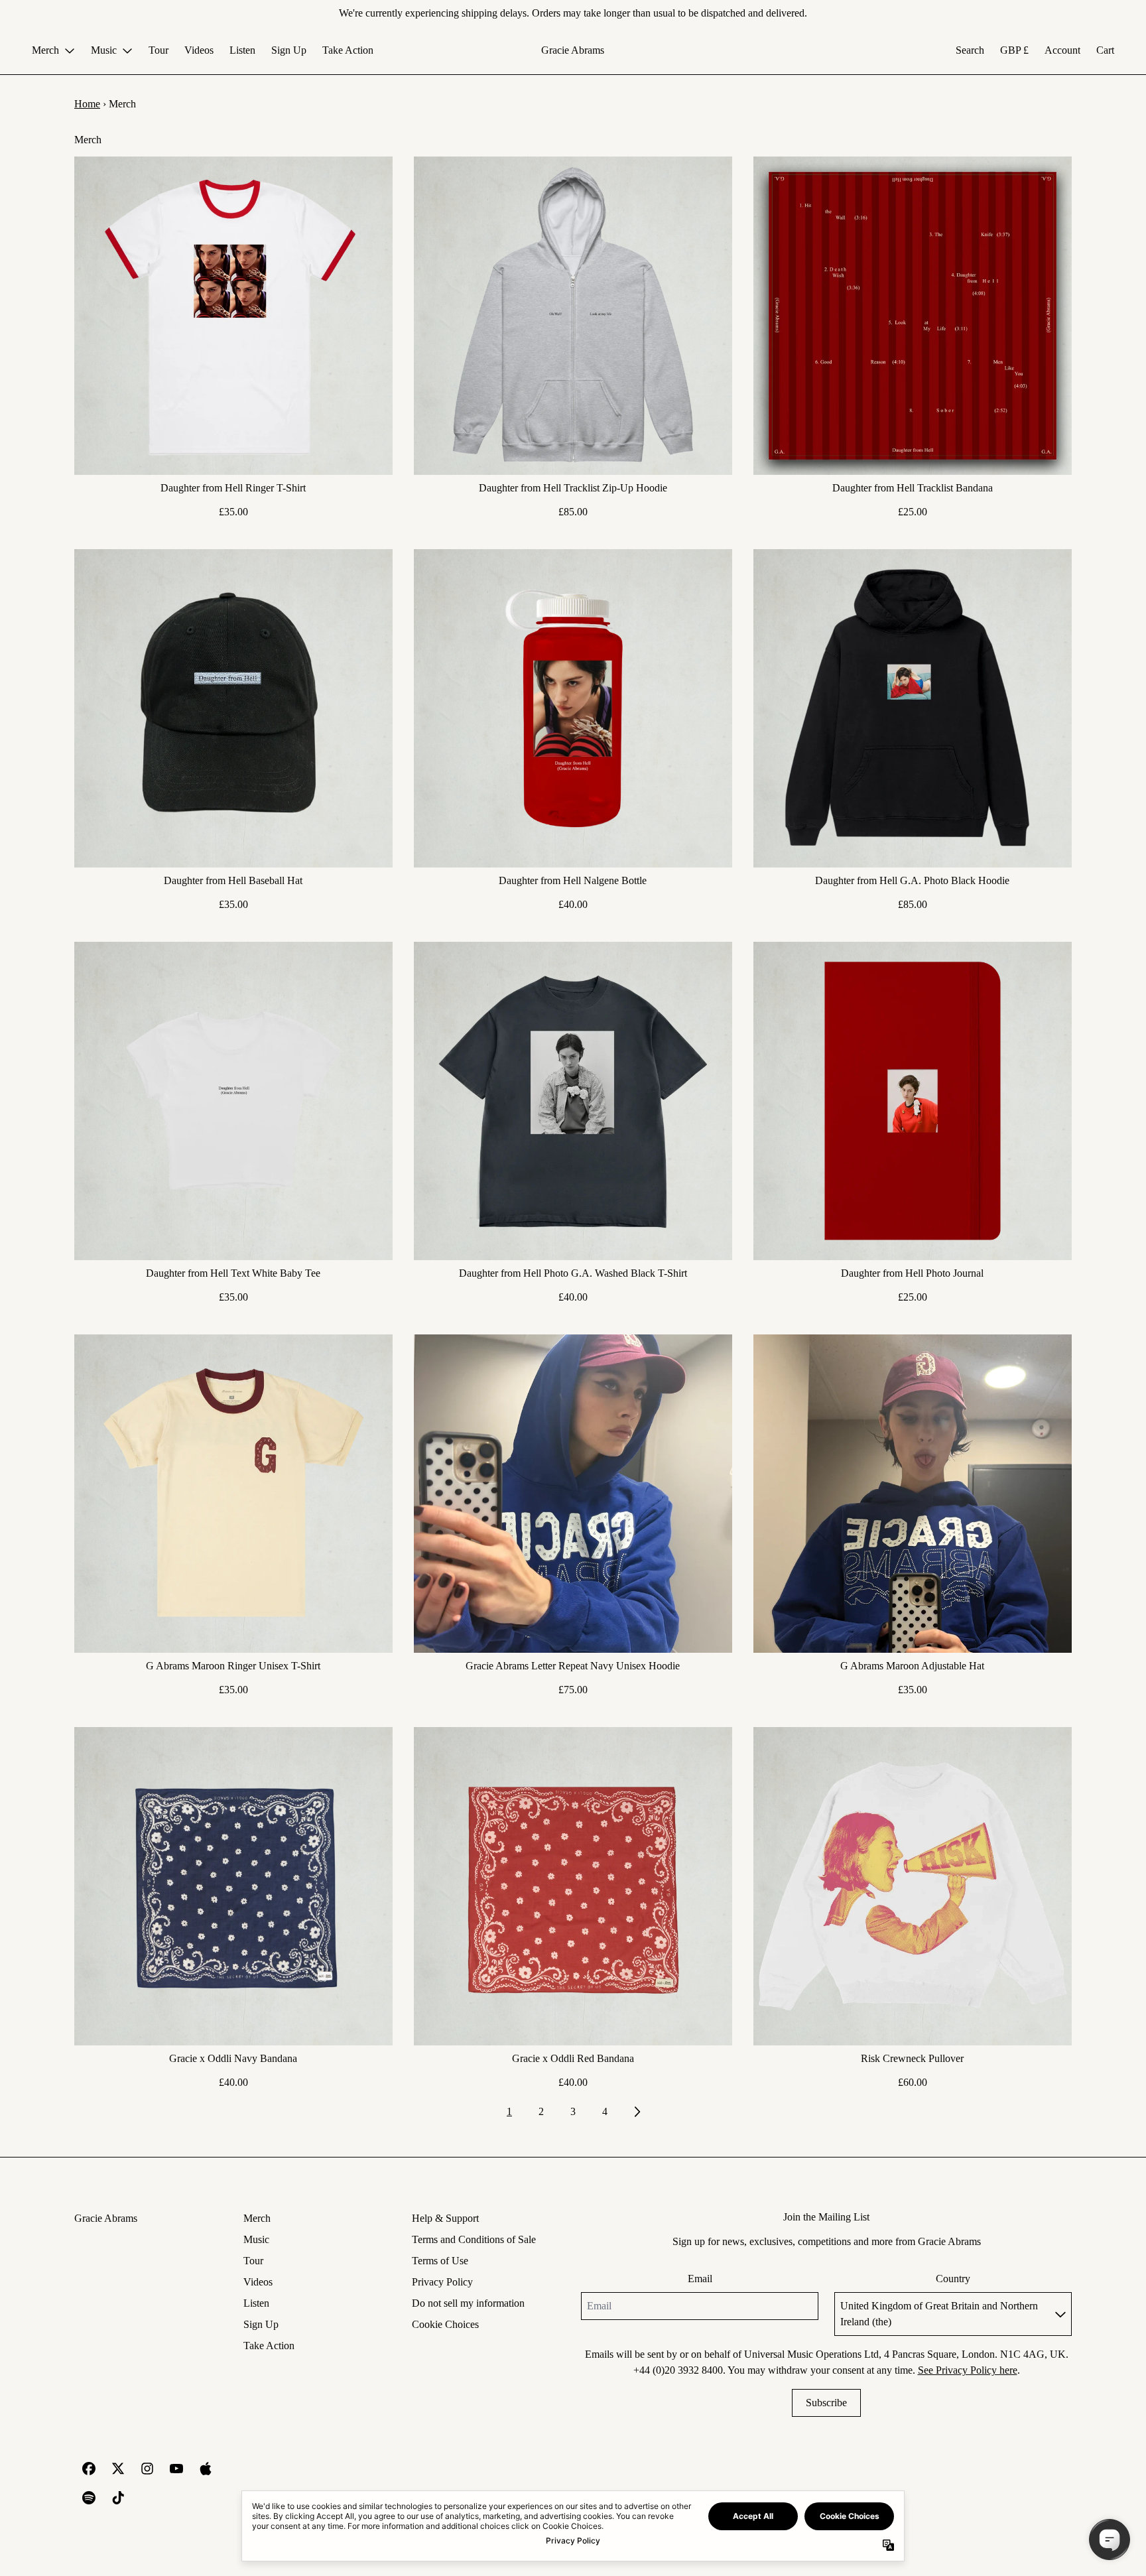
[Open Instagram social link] (147, 2469)
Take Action (269, 2346)
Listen (256, 2303)
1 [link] (509, 2111)
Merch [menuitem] (45, 50)
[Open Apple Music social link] (206, 2469)
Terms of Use (440, 2261)
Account (1062, 50)
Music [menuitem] (104, 50)
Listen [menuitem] (242, 50)
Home (87, 104)
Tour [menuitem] (159, 50)
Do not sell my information (468, 2303)
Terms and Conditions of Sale (474, 2239)
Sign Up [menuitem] (289, 50)
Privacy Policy (442, 2282)
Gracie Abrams (573, 50)
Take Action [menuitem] (348, 50)
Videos (258, 2282)
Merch (257, 2218)
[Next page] (637, 2112)
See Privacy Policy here (968, 2370)
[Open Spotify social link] (89, 2498)
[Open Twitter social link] (118, 2469)
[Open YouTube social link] (176, 2469)
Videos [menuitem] (199, 50)
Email (700, 2279)
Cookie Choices (445, 2324)
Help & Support (445, 2218)
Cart (1105, 50)
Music (256, 2239)
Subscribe (826, 2403)
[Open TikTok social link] (118, 2498)
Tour (253, 2261)
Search (970, 50)
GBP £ (1014, 50)
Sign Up (261, 2324)
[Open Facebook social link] (89, 2469)
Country (953, 2279)
